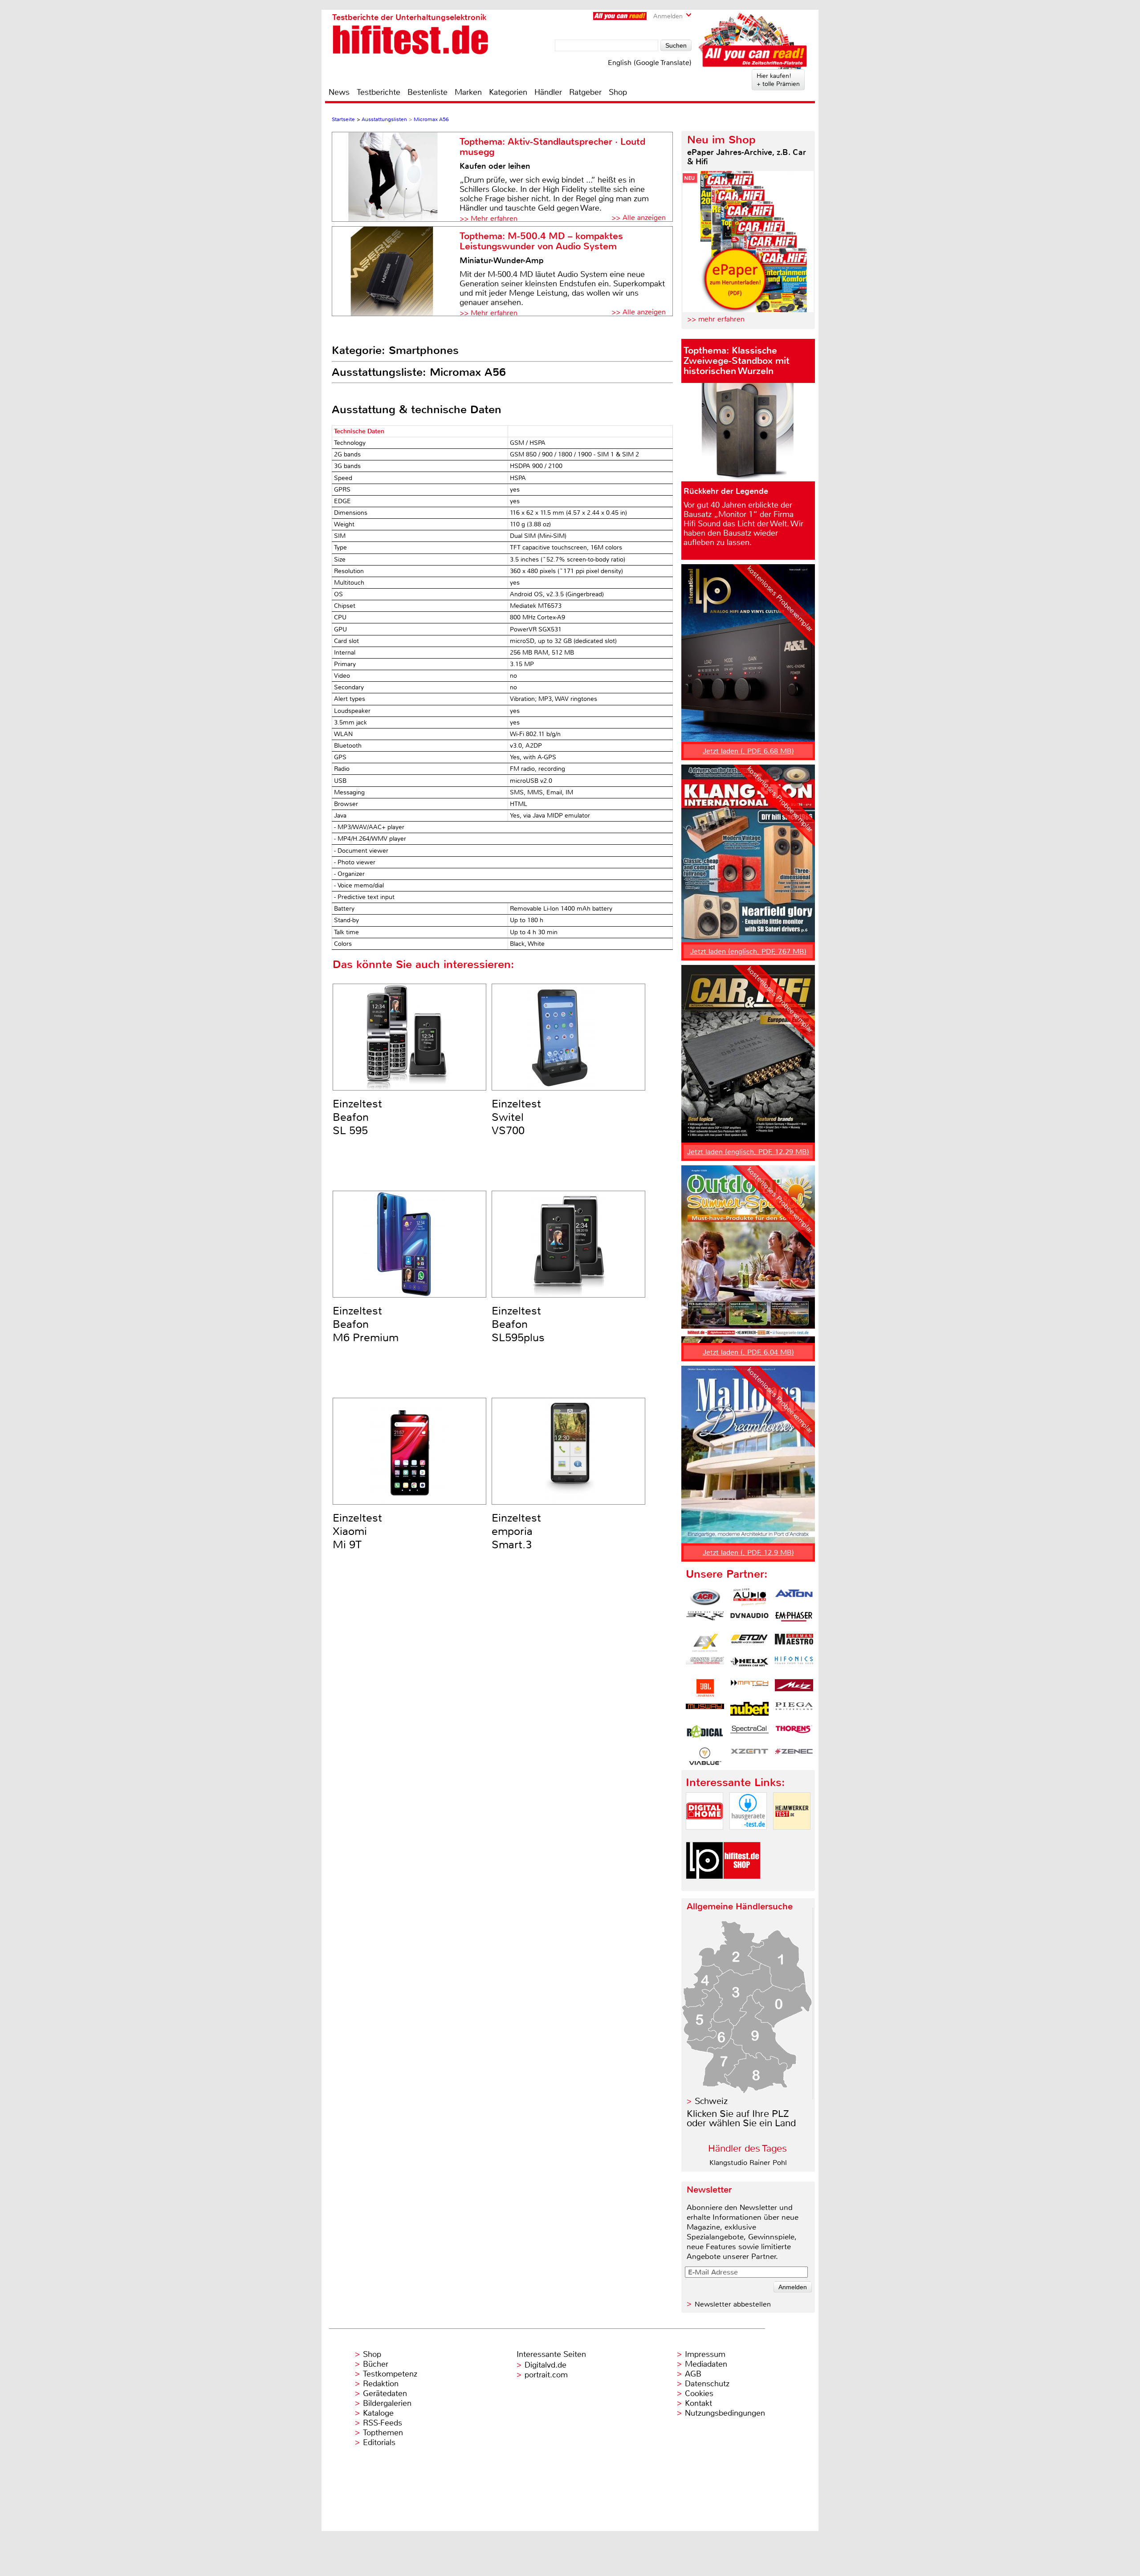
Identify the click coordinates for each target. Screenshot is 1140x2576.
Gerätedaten (385, 2393)
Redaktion (381, 2384)
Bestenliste (427, 92)
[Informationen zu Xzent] (749, 1756)
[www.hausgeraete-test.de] (748, 1837)
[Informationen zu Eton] (749, 1643)
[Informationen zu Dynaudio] (749, 1620)
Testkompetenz (390, 2374)
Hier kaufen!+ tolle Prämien (778, 80)
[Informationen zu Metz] (794, 1688)
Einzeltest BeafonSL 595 (357, 1117)
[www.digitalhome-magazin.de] (704, 1837)
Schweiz (711, 2101)
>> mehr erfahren (716, 319)
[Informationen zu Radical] (705, 1734)
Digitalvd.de (546, 2365)
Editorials (379, 2442)
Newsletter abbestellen (733, 2304)
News (339, 92)
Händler (548, 92)
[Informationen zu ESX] (705, 1643)
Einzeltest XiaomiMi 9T (357, 1531)
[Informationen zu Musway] (705, 1711)
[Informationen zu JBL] (705, 1688)
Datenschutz (707, 2384)
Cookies (699, 2393)
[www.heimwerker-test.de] (792, 1837)
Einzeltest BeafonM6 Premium (366, 1324)
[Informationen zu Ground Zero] (705, 1665)
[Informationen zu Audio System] (749, 1597)
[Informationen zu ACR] (705, 1597)
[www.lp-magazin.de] (704, 1886)
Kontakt (698, 2403)
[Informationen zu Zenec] (794, 1756)
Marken (468, 92)
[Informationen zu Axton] (794, 1597)
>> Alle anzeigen (639, 218)
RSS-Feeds (383, 2423)
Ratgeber (585, 92)
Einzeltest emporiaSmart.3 (516, 1531)
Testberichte (379, 92)
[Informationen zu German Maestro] (794, 1643)
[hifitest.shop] (742, 1886)
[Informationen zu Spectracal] (749, 1734)
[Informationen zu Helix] (749, 1665)
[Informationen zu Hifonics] (794, 1665)
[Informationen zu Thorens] (794, 1734)
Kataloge (378, 2413)
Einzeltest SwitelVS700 (516, 1117)
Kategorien (508, 92)
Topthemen (383, 2433)
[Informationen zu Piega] (794, 1711)
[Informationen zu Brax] (705, 1620)
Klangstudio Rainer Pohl (748, 2163)
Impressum (705, 2354)
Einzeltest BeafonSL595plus (518, 1324)
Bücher (376, 2364)
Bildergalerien (387, 2403)
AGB (693, 2374)
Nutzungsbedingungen (725, 2413)
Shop (618, 92)
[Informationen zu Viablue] (705, 1756)
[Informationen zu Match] (749, 1688)
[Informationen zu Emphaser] (794, 1620)
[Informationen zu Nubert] (749, 1711)
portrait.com (546, 2375)
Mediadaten (706, 2364)
